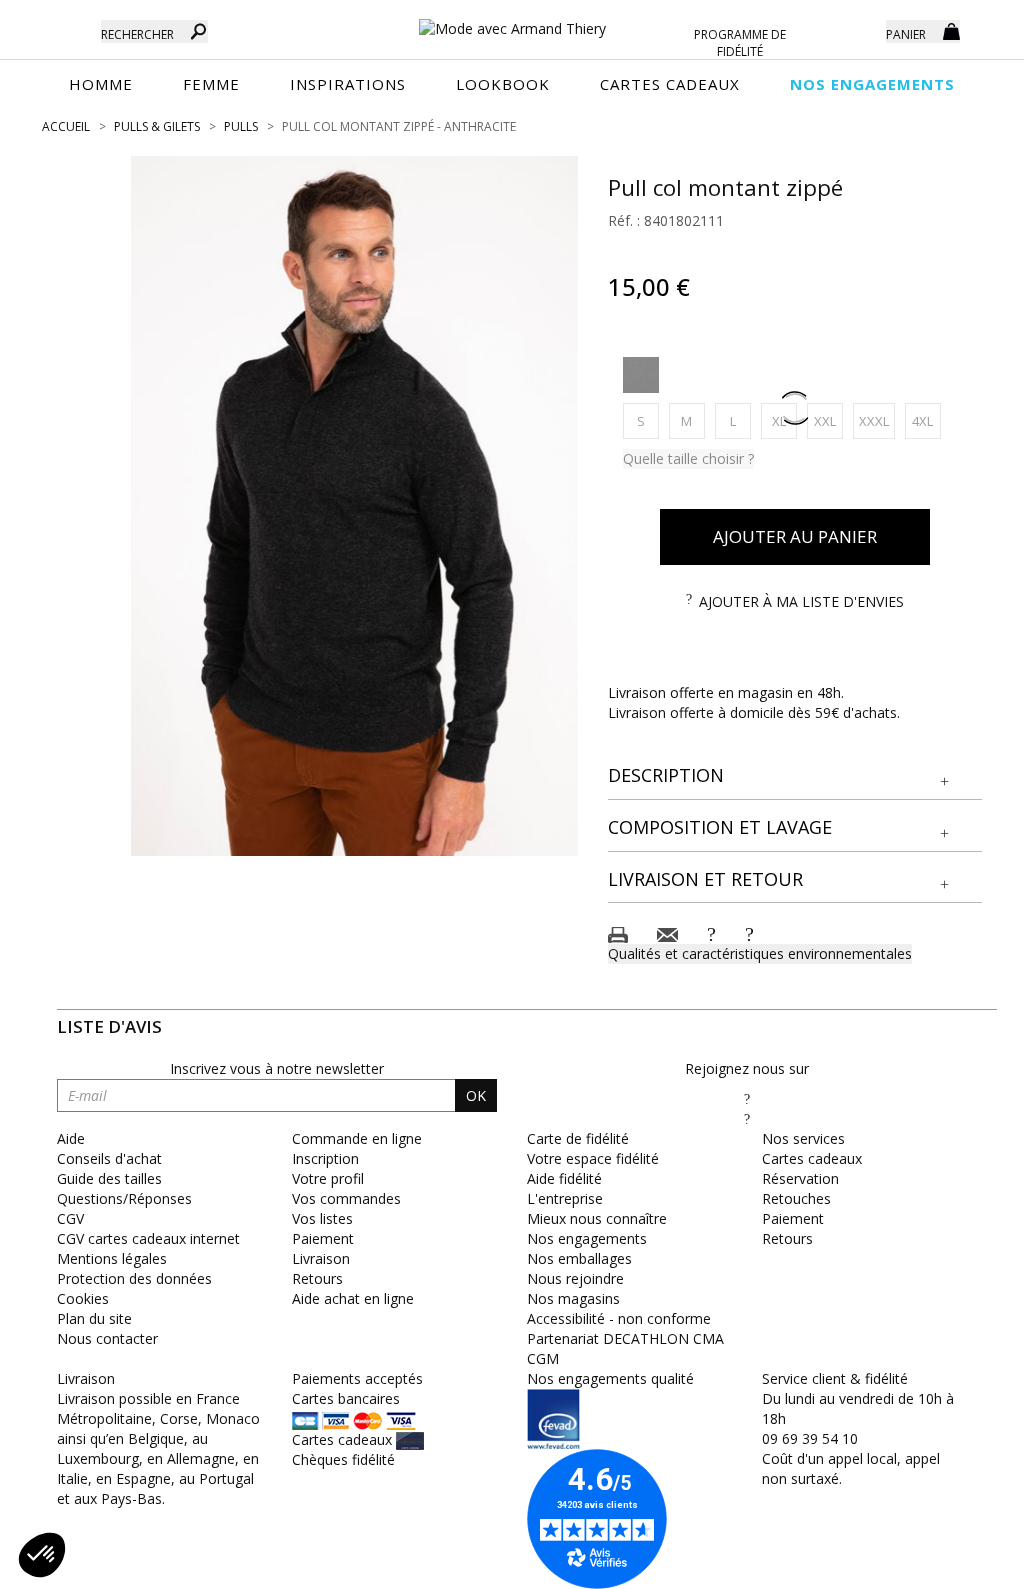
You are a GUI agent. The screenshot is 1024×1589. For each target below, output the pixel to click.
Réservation (800, 1178)
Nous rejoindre (575, 1278)
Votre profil (328, 1178)
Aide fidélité (564, 1178)
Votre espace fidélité (593, 1158)
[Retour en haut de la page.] (953, 1563)
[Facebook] (747, 1098)
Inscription (325, 1158)
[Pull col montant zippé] (354, 506)
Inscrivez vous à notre (277, 1068)
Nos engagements (587, 1238)
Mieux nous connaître (597, 1218)
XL (784, 420)
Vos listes (322, 1218)
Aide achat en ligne (353, 1298)
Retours (317, 1278)
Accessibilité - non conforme (619, 1318)
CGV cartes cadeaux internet (148, 1238)
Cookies (83, 1298)
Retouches (796, 1198)
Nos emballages (579, 1258)
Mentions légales (112, 1258)
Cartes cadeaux (812, 1158)
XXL (828, 420)
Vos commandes (346, 1198)
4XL (926, 420)
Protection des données (134, 1278)
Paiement (323, 1238)
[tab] (795, 776)
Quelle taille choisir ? (688, 458)
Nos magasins (573, 1298)
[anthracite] (641, 375)
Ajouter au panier (795, 536)
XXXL (877, 420)
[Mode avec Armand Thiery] (512, 20)
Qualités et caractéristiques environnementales (760, 953)
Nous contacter (107, 1338)
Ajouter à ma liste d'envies (801, 601)
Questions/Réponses (124, 1198)
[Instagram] (747, 1118)
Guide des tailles (109, 1178)
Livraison (321, 1258)
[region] (354, 506)
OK (476, 1095)
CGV (70, 1218)
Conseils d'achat (109, 1158)
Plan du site (94, 1318)
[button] (795, 776)
